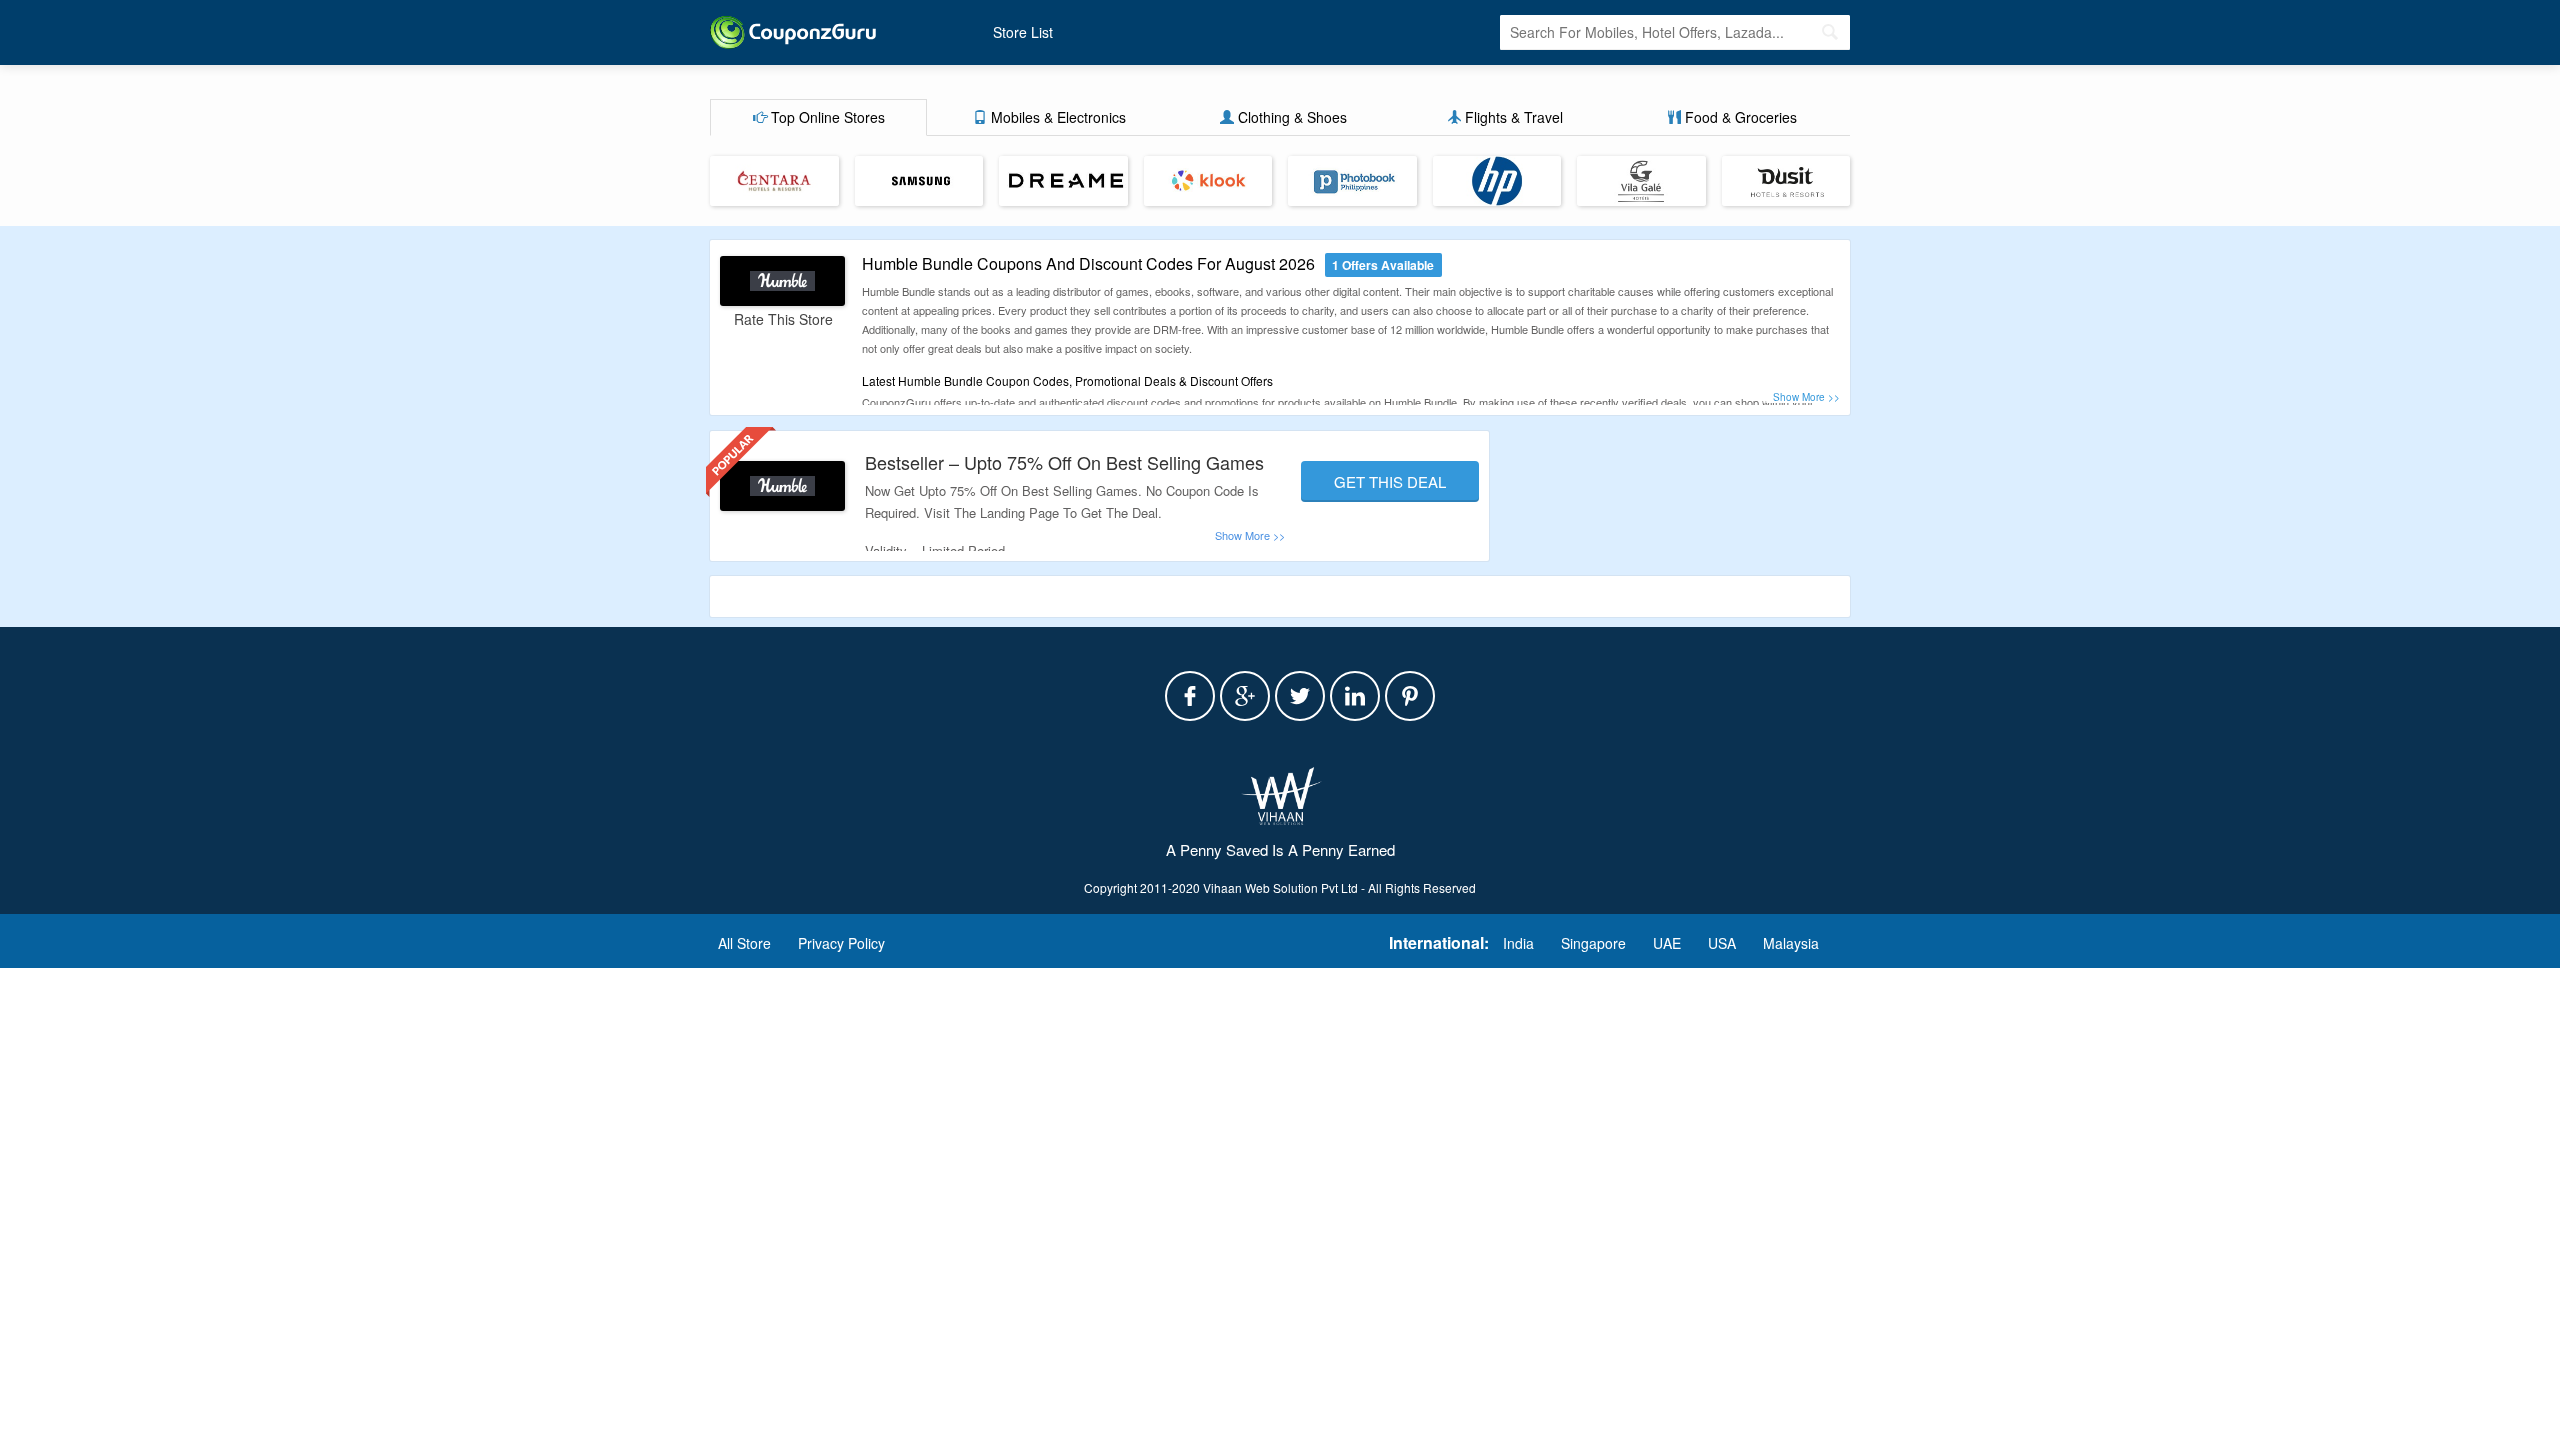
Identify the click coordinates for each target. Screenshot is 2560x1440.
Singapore (1593, 943)
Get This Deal (1390, 481)
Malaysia (1791, 943)
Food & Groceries (1739, 117)
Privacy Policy (841, 943)
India (1518, 943)
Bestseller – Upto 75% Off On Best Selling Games (1064, 462)
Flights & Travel (1512, 117)
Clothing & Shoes (1290, 117)
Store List (1023, 32)
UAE (1667, 943)
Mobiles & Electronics (1056, 117)
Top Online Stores (826, 117)
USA (1722, 943)
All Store (744, 943)
